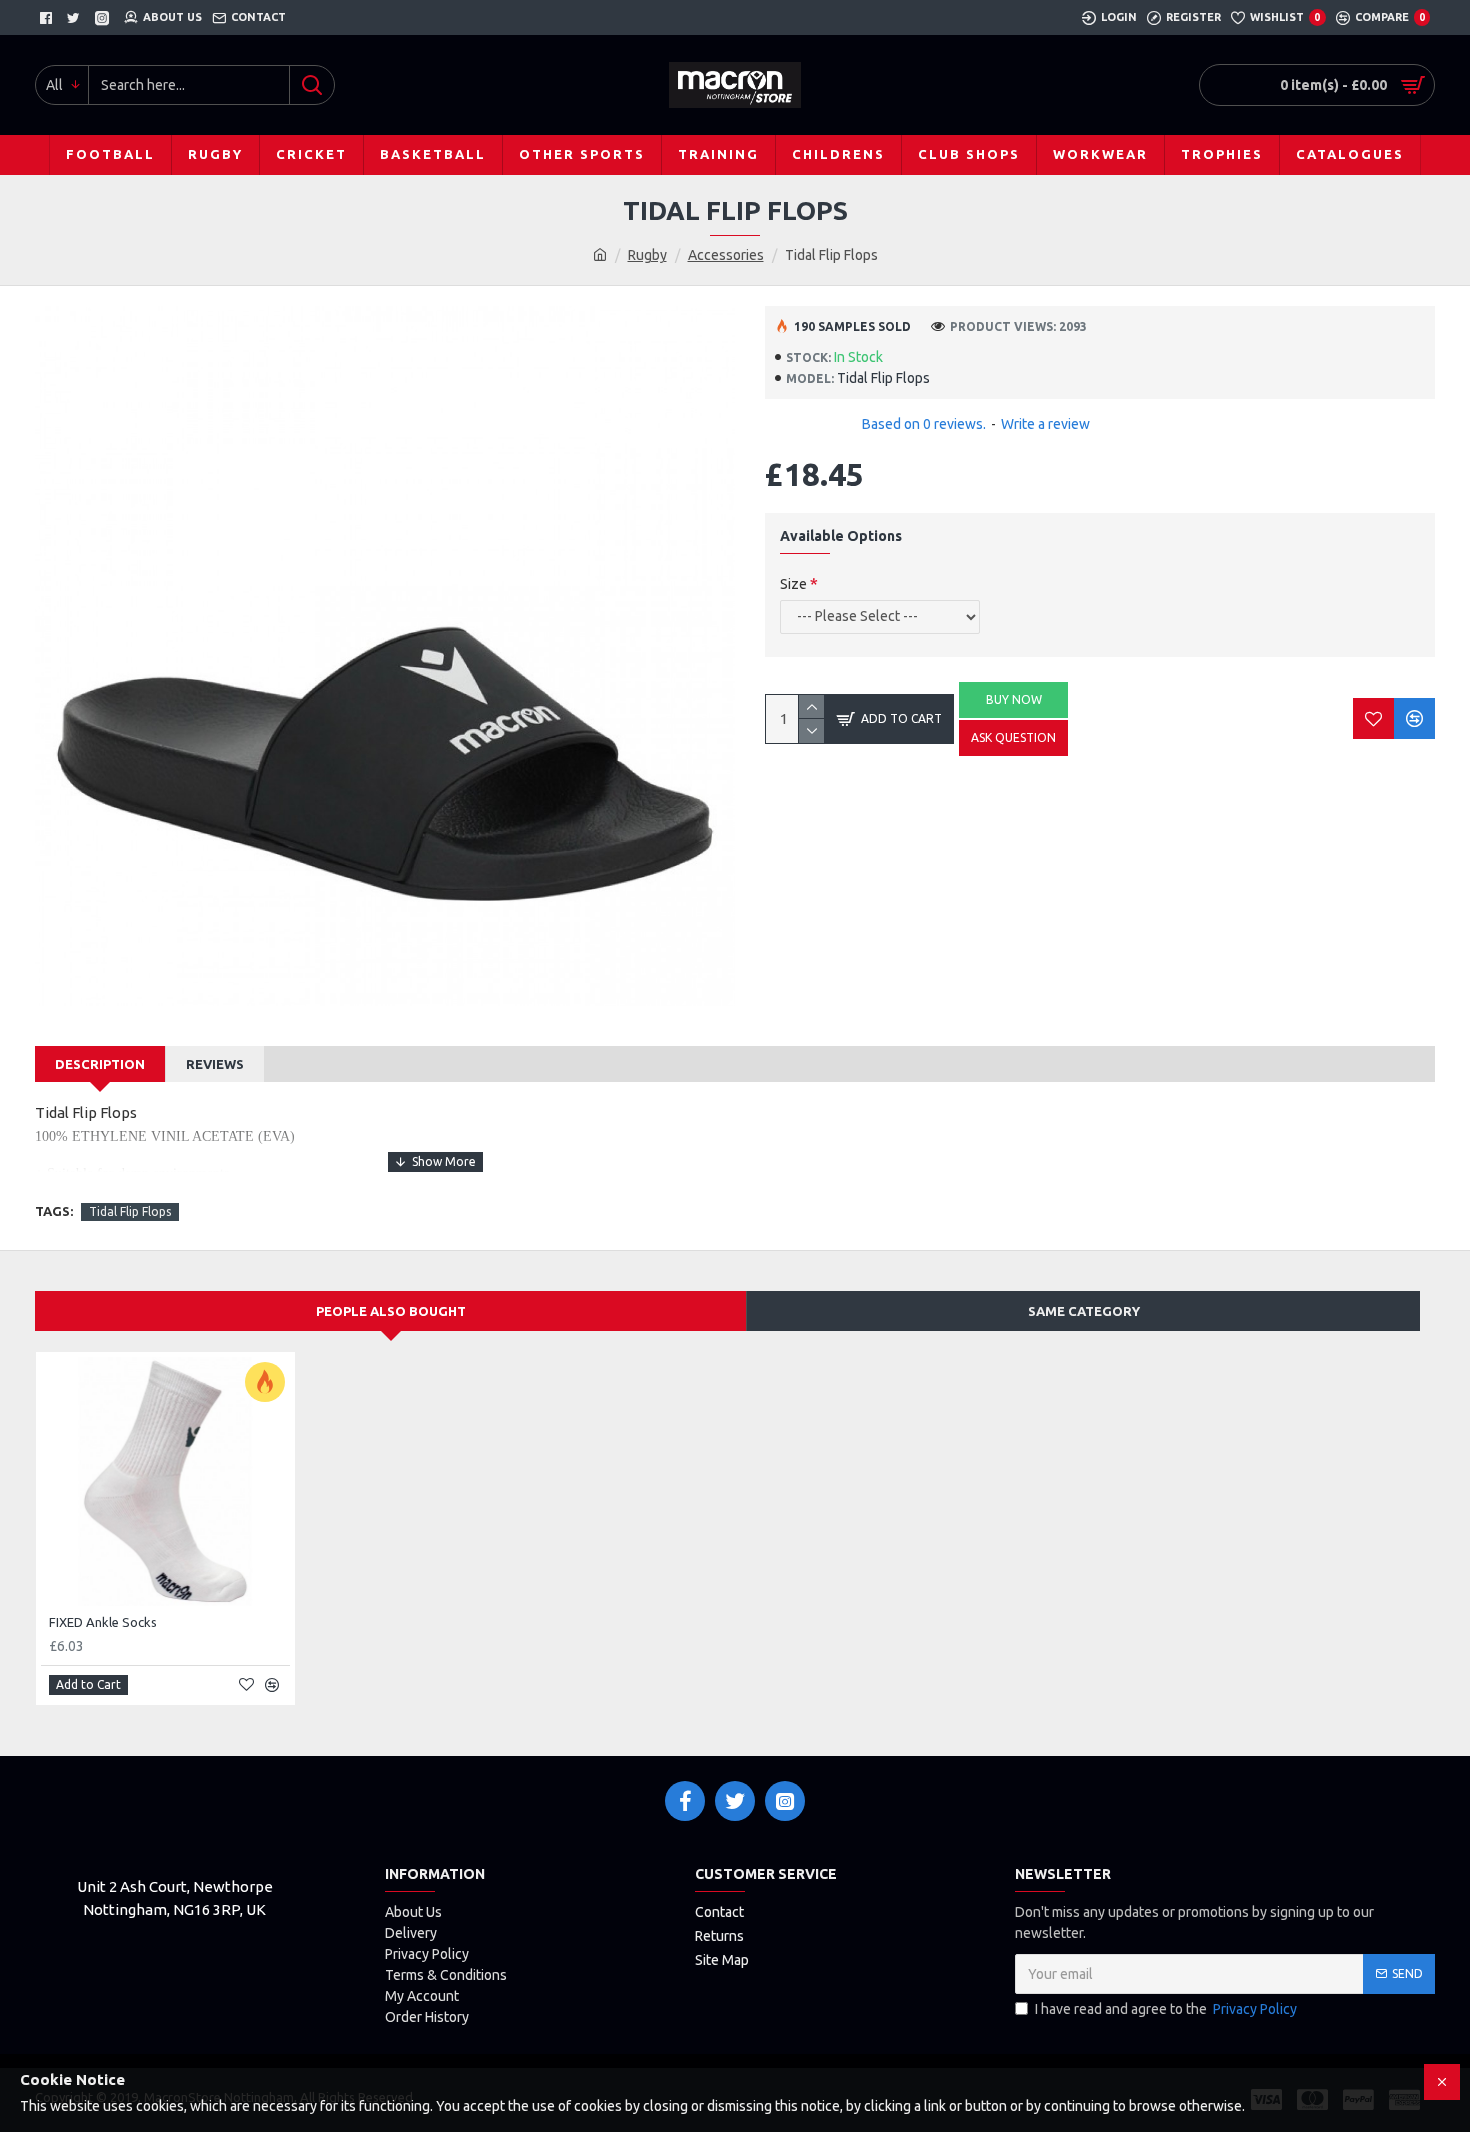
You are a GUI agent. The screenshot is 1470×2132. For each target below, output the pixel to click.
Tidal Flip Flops (130, 1211)
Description (100, 1064)
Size (793, 584)
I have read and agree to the (1166, 2009)
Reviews (215, 1064)
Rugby (647, 255)
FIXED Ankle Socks (103, 1622)
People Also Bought (391, 1311)
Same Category (1084, 1311)
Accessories (726, 255)
